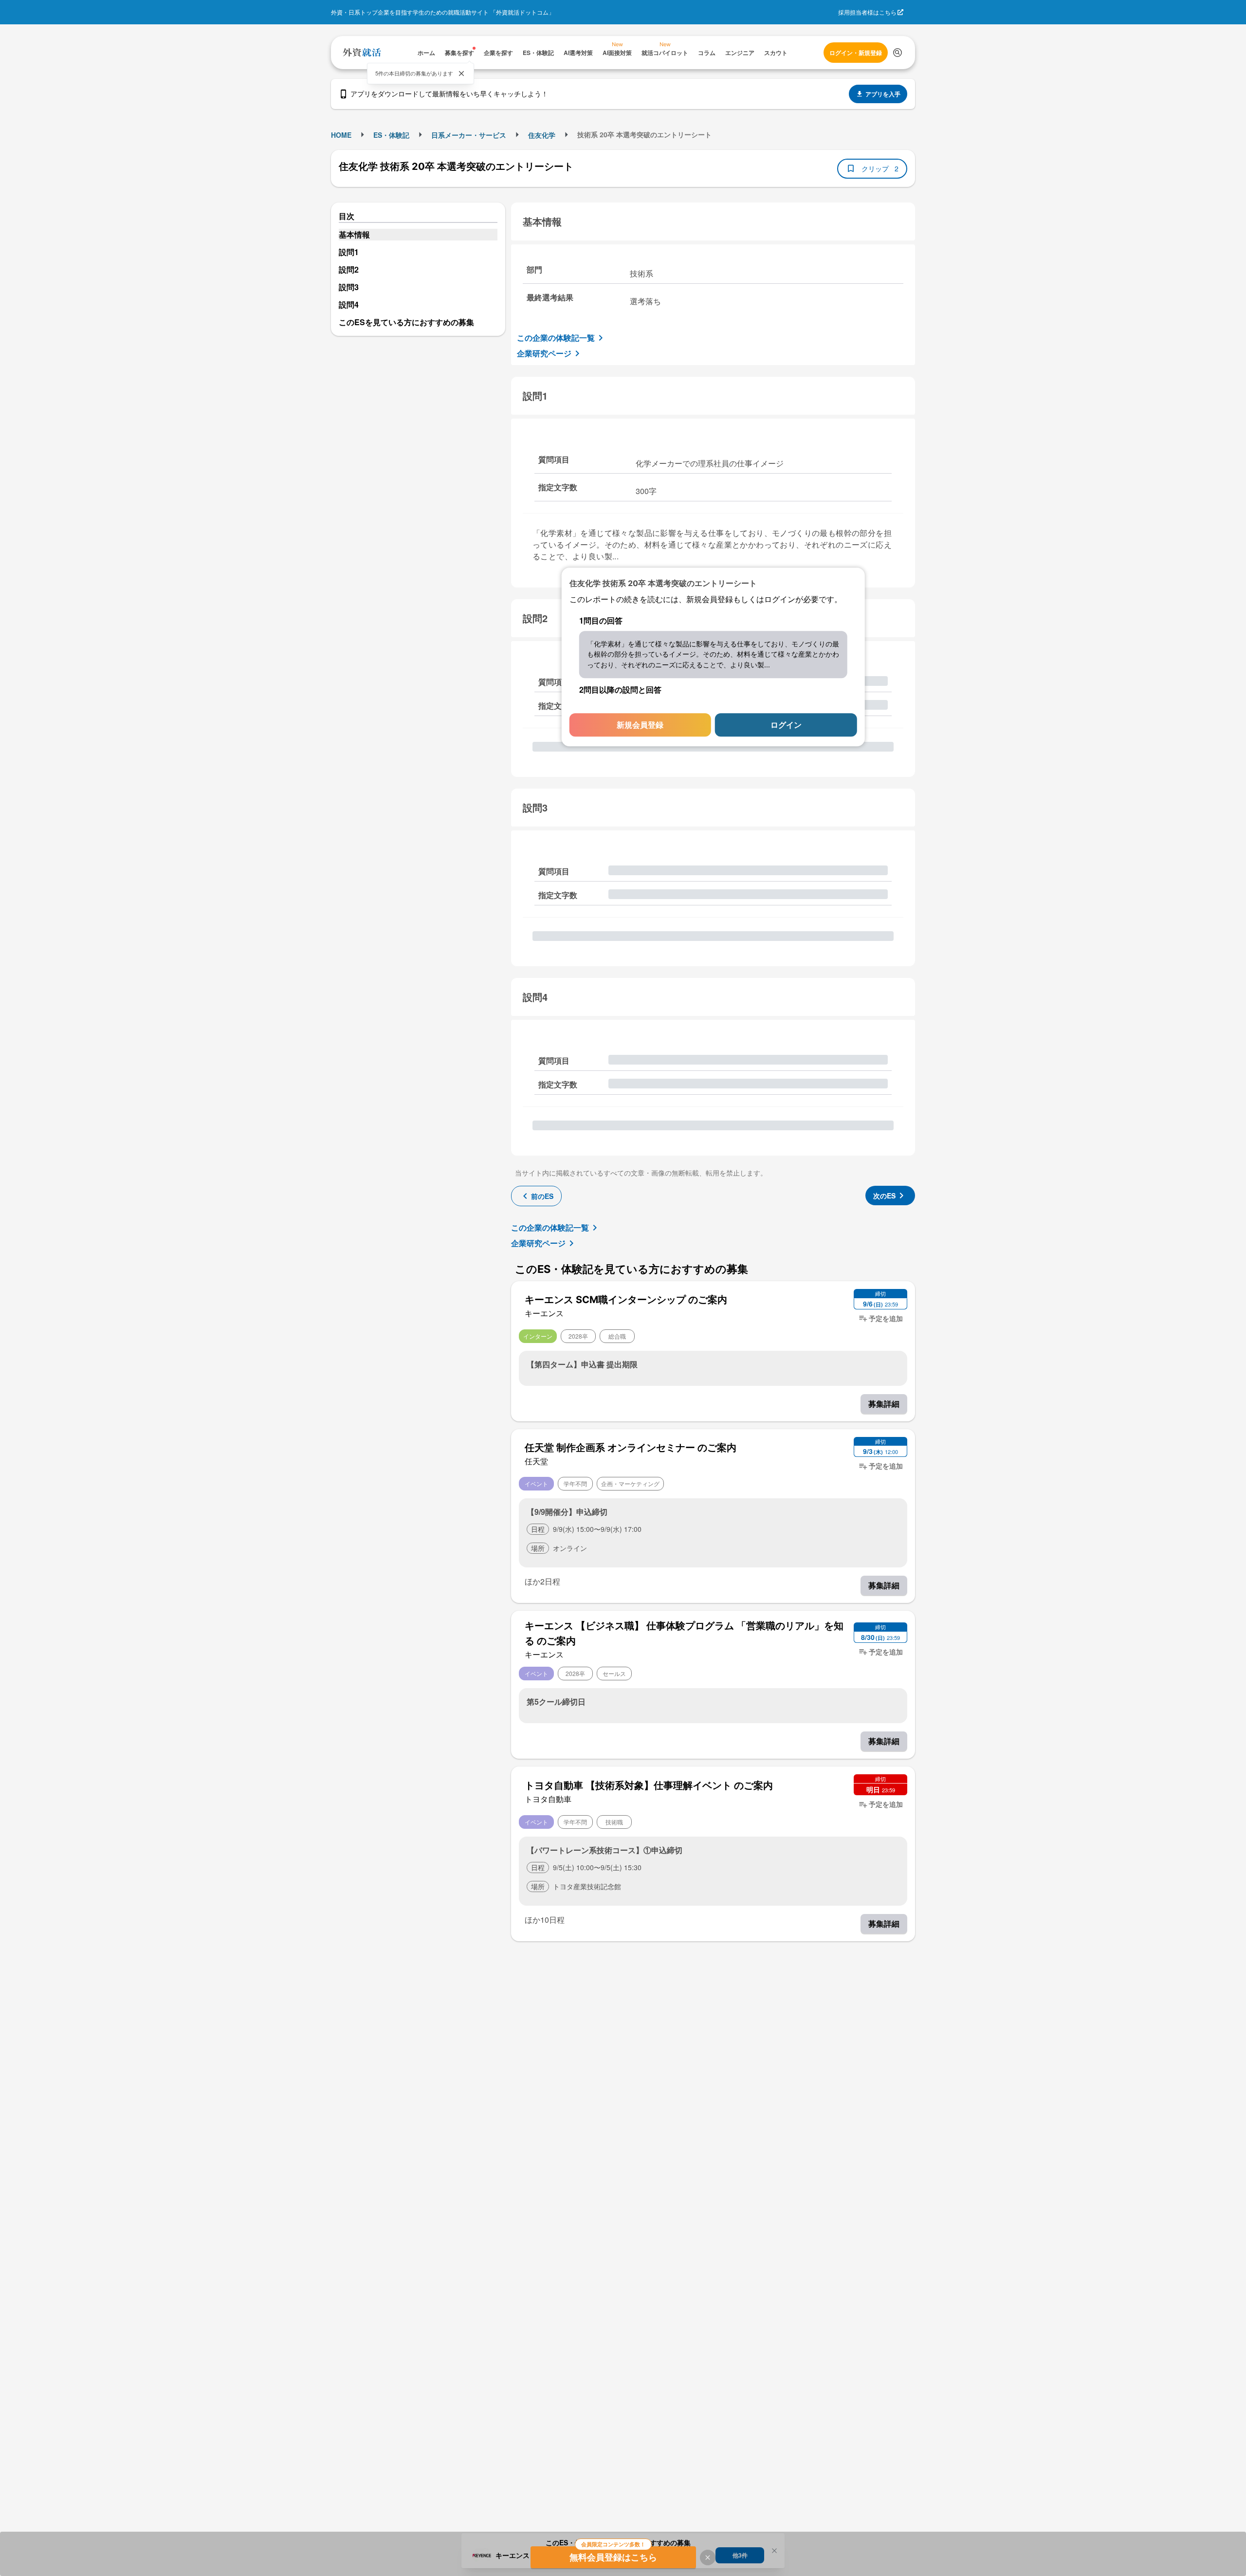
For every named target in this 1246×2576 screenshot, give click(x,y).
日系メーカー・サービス (469, 135)
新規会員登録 (640, 725)
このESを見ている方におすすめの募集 (406, 322)
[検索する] (898, 53)
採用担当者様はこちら (867, 12)
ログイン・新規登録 (856, 53)
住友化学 (542, 135)
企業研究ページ (544, 353)
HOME (341, 135)
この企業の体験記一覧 (556, 338)
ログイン (786, 725)
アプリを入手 (883, 94)
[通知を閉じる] (461, 74)
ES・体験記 (391, 135)
